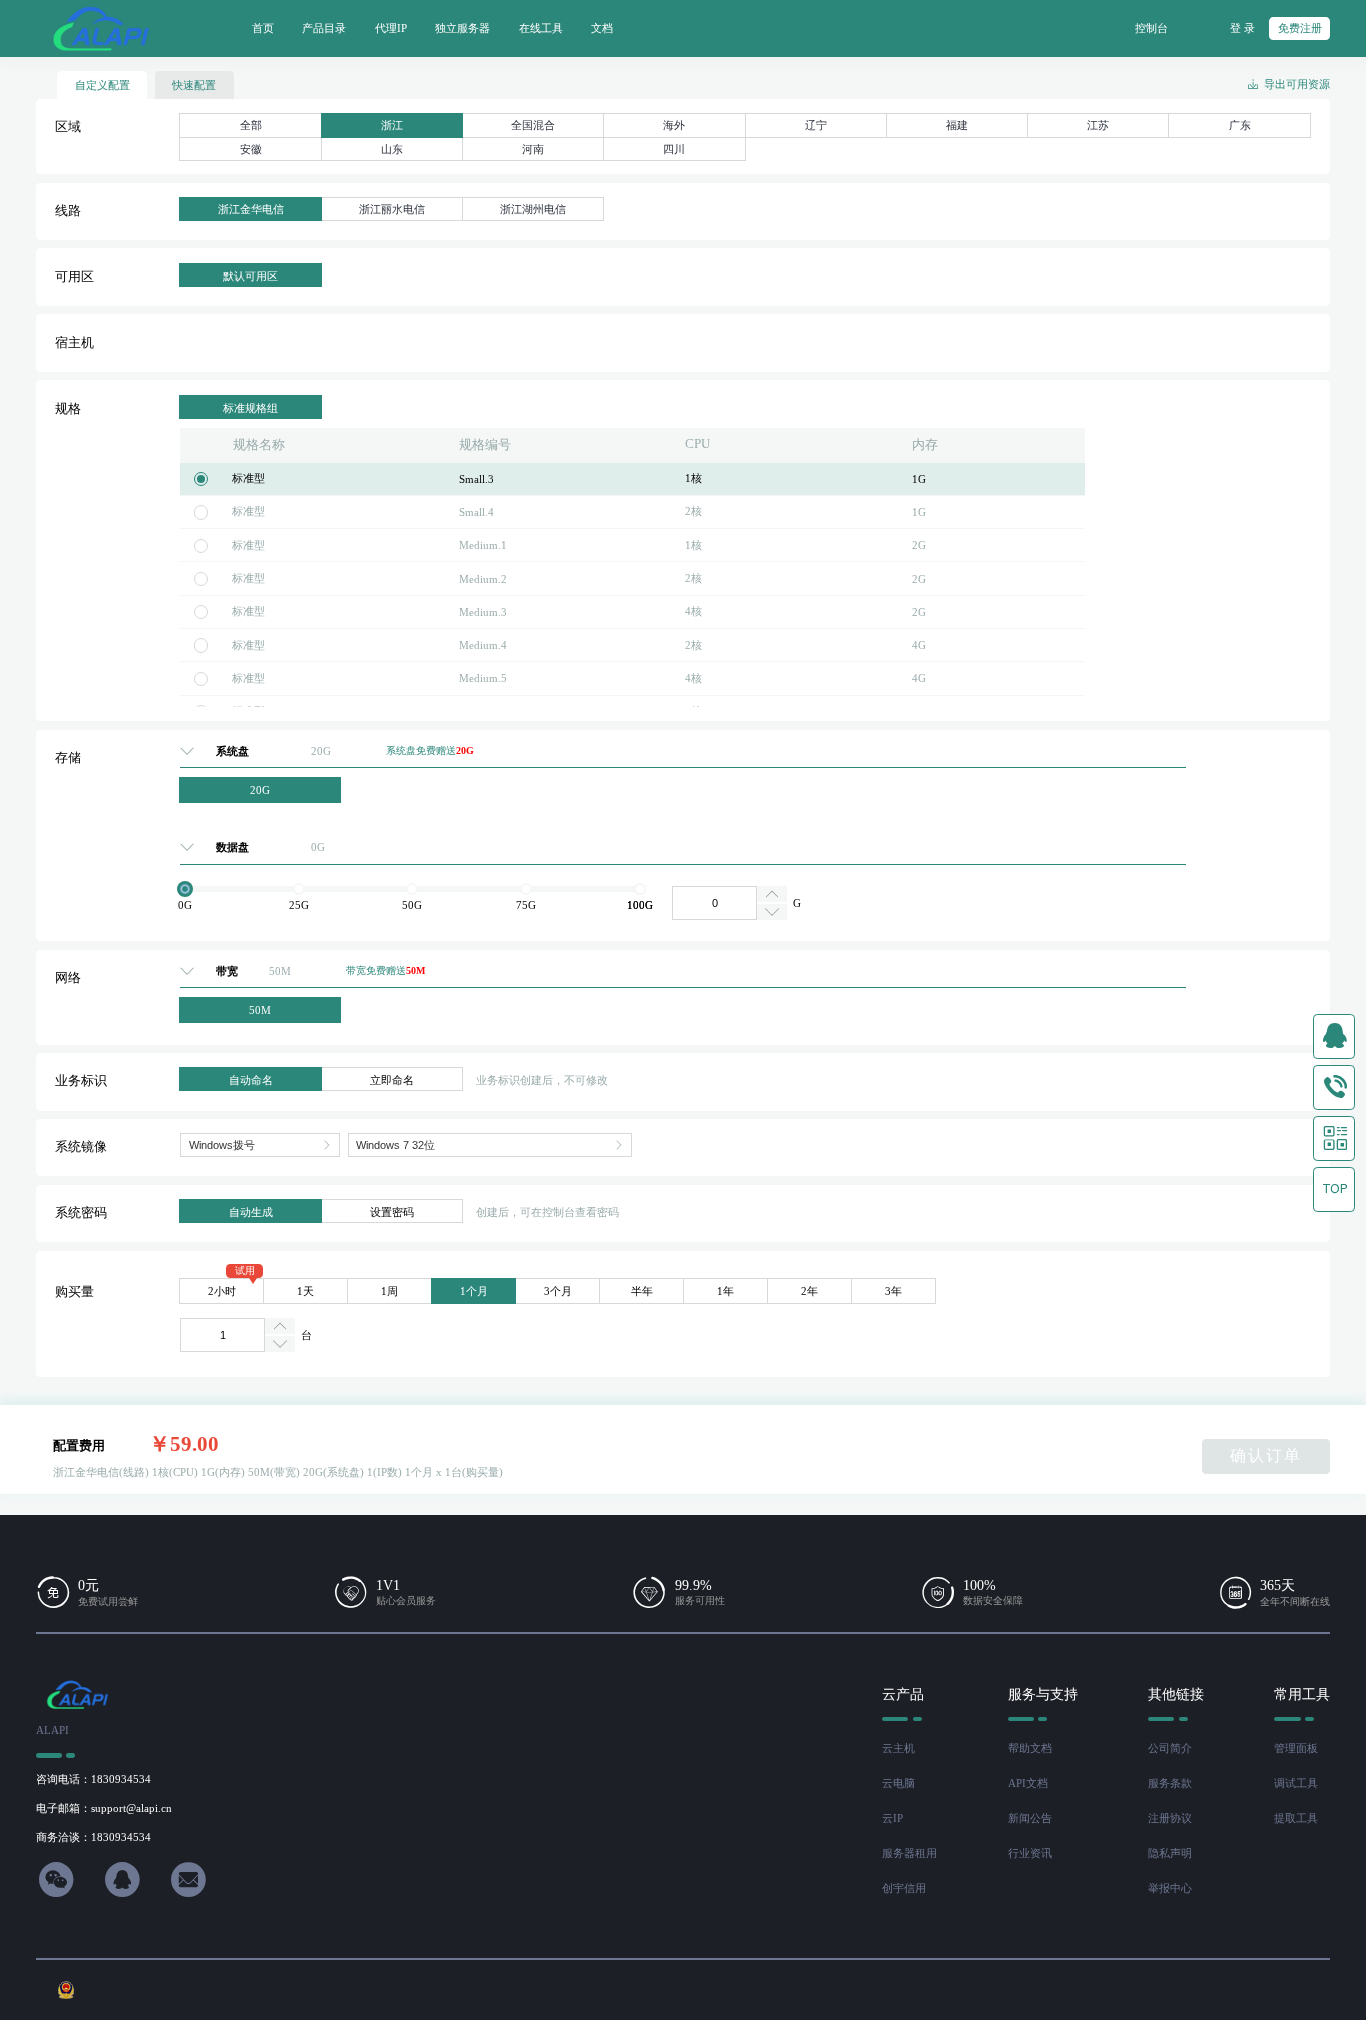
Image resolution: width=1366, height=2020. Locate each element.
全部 (251, 125)
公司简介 (1170, 1748)
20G (260, 790)
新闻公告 (1030, 1818)
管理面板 (1296, 1748)
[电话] (1334, 1087)
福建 (957, 125)
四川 (674, 149)
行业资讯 (1030, 1853)
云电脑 (898, 1783)
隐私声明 (1170, 1853)
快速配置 (194, 85)
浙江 (392, 125)
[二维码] (1334, 1138)
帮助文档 (1030, 1748)
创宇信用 (904, 1888)
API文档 (1028, 1783)
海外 (674, 125)
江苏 (1098, 125)
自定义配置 (102, 85)
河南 (533, 149)
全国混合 (533, 125)
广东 (1240, 125)
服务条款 (1170, 1783)
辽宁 (816, 125)
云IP (892, 1818)
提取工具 (1296, 1818)
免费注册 (1300, 28)
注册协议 (1170, 1818)
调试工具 (1296, 1783)
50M (260, 1010)
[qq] (1334, 1036)
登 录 (1242, 28)
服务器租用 (909, 1853)
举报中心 (1170, 1888)
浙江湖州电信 (533, 209)
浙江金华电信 (251, 209)
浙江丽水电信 (392, 209)
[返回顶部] (1334, 1189)
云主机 (898, 1748)
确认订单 (1266, 1455)
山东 (392, 149)
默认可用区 (250, 276)
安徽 (251, 149)
